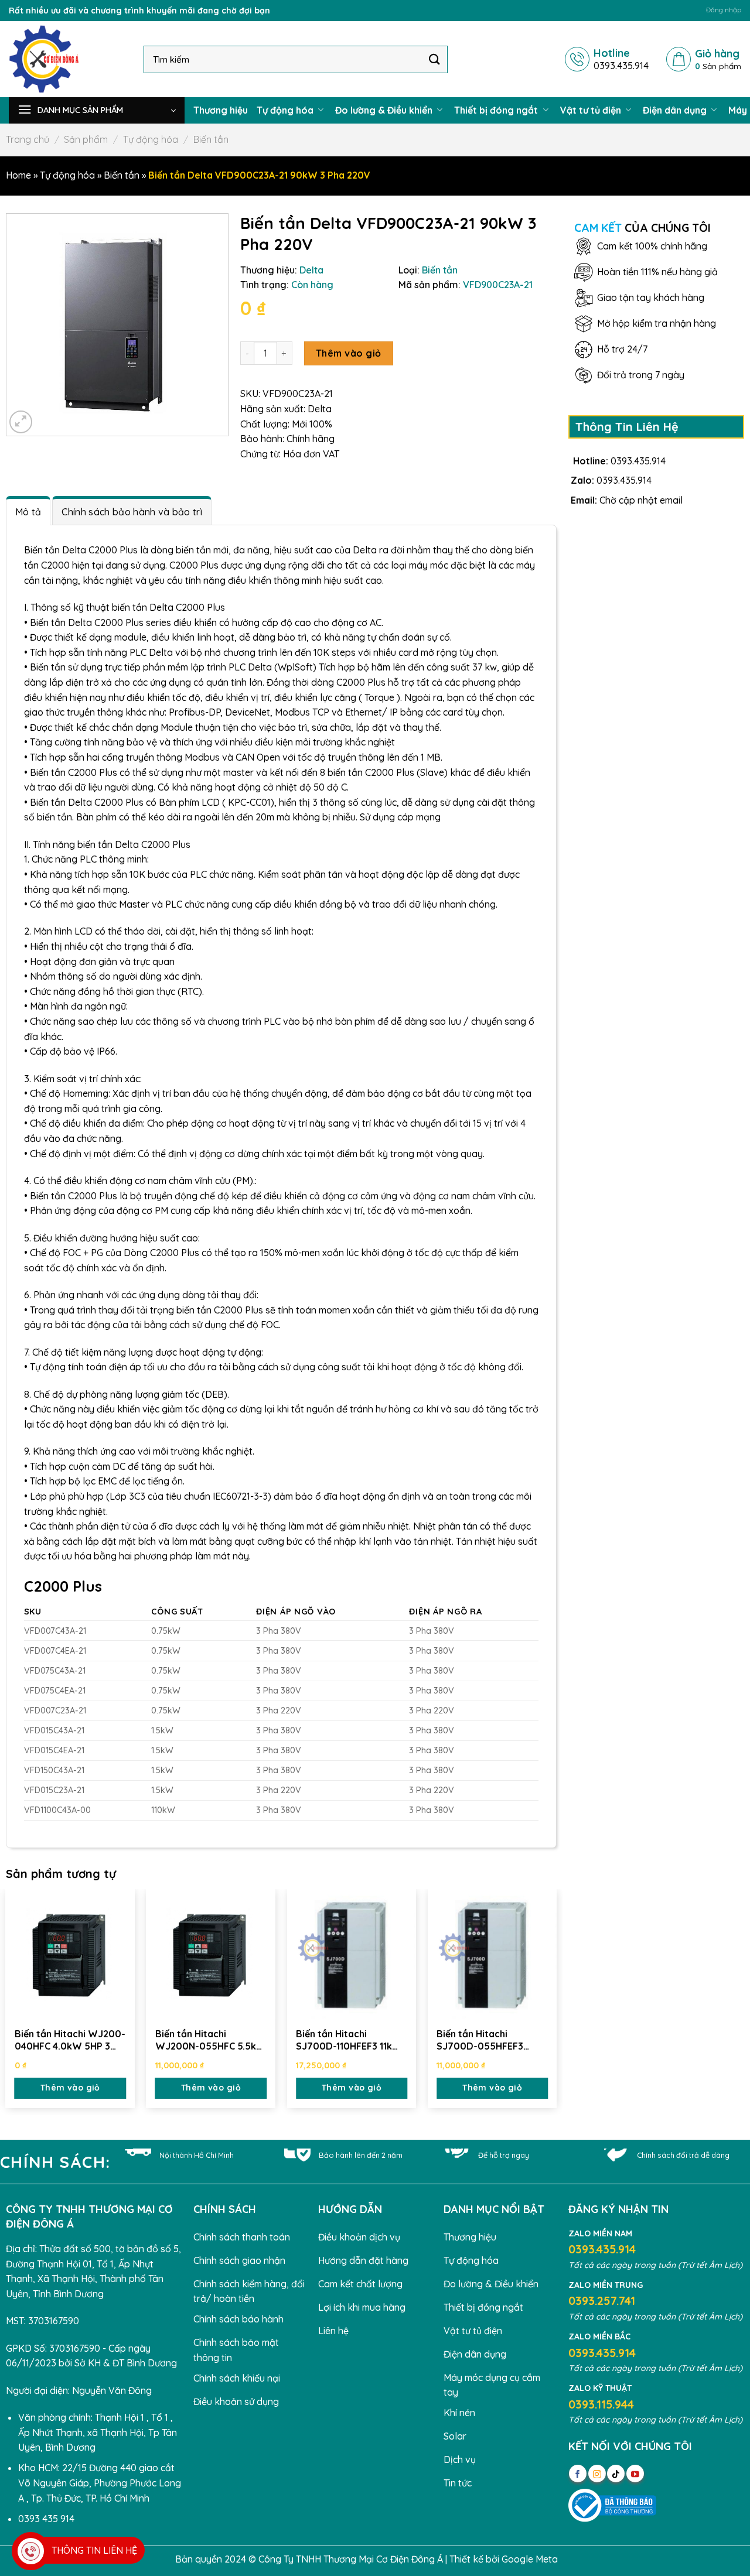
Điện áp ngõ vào (296, 1612)
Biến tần (211, 139)
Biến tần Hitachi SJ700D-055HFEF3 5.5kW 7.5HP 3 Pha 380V (492, 2040)
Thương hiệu (221, 110)
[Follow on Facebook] (578, 2474)
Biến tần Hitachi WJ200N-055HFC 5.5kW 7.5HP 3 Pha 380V (211, 2040)
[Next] (556, 2001)
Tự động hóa (286, 110)
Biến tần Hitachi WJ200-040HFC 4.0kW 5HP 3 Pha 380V (70, 2040)
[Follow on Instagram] (597, 2474)
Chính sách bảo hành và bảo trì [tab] (132, 512)
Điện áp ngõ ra (445, 1612)
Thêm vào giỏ (349, 353)
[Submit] (434, 59)
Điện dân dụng (676, 110)
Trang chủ (28, 139)
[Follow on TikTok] (616, 2474)
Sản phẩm (86, 139)
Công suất (177, 1612)
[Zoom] (21, 422)
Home (18, 175)
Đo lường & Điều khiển (385, 110)
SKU (33, 1612)
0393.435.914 (638, 461)
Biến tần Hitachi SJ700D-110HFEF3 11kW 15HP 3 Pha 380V (349, 2040)
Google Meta (530, 2559)
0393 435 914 (46, 2519)
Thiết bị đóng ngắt (497, 110)
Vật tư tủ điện (592, 110)
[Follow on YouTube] (635, 2474)
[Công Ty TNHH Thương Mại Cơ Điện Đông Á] (67, 59)
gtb (568, 2559)
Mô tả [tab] (28, 512)
